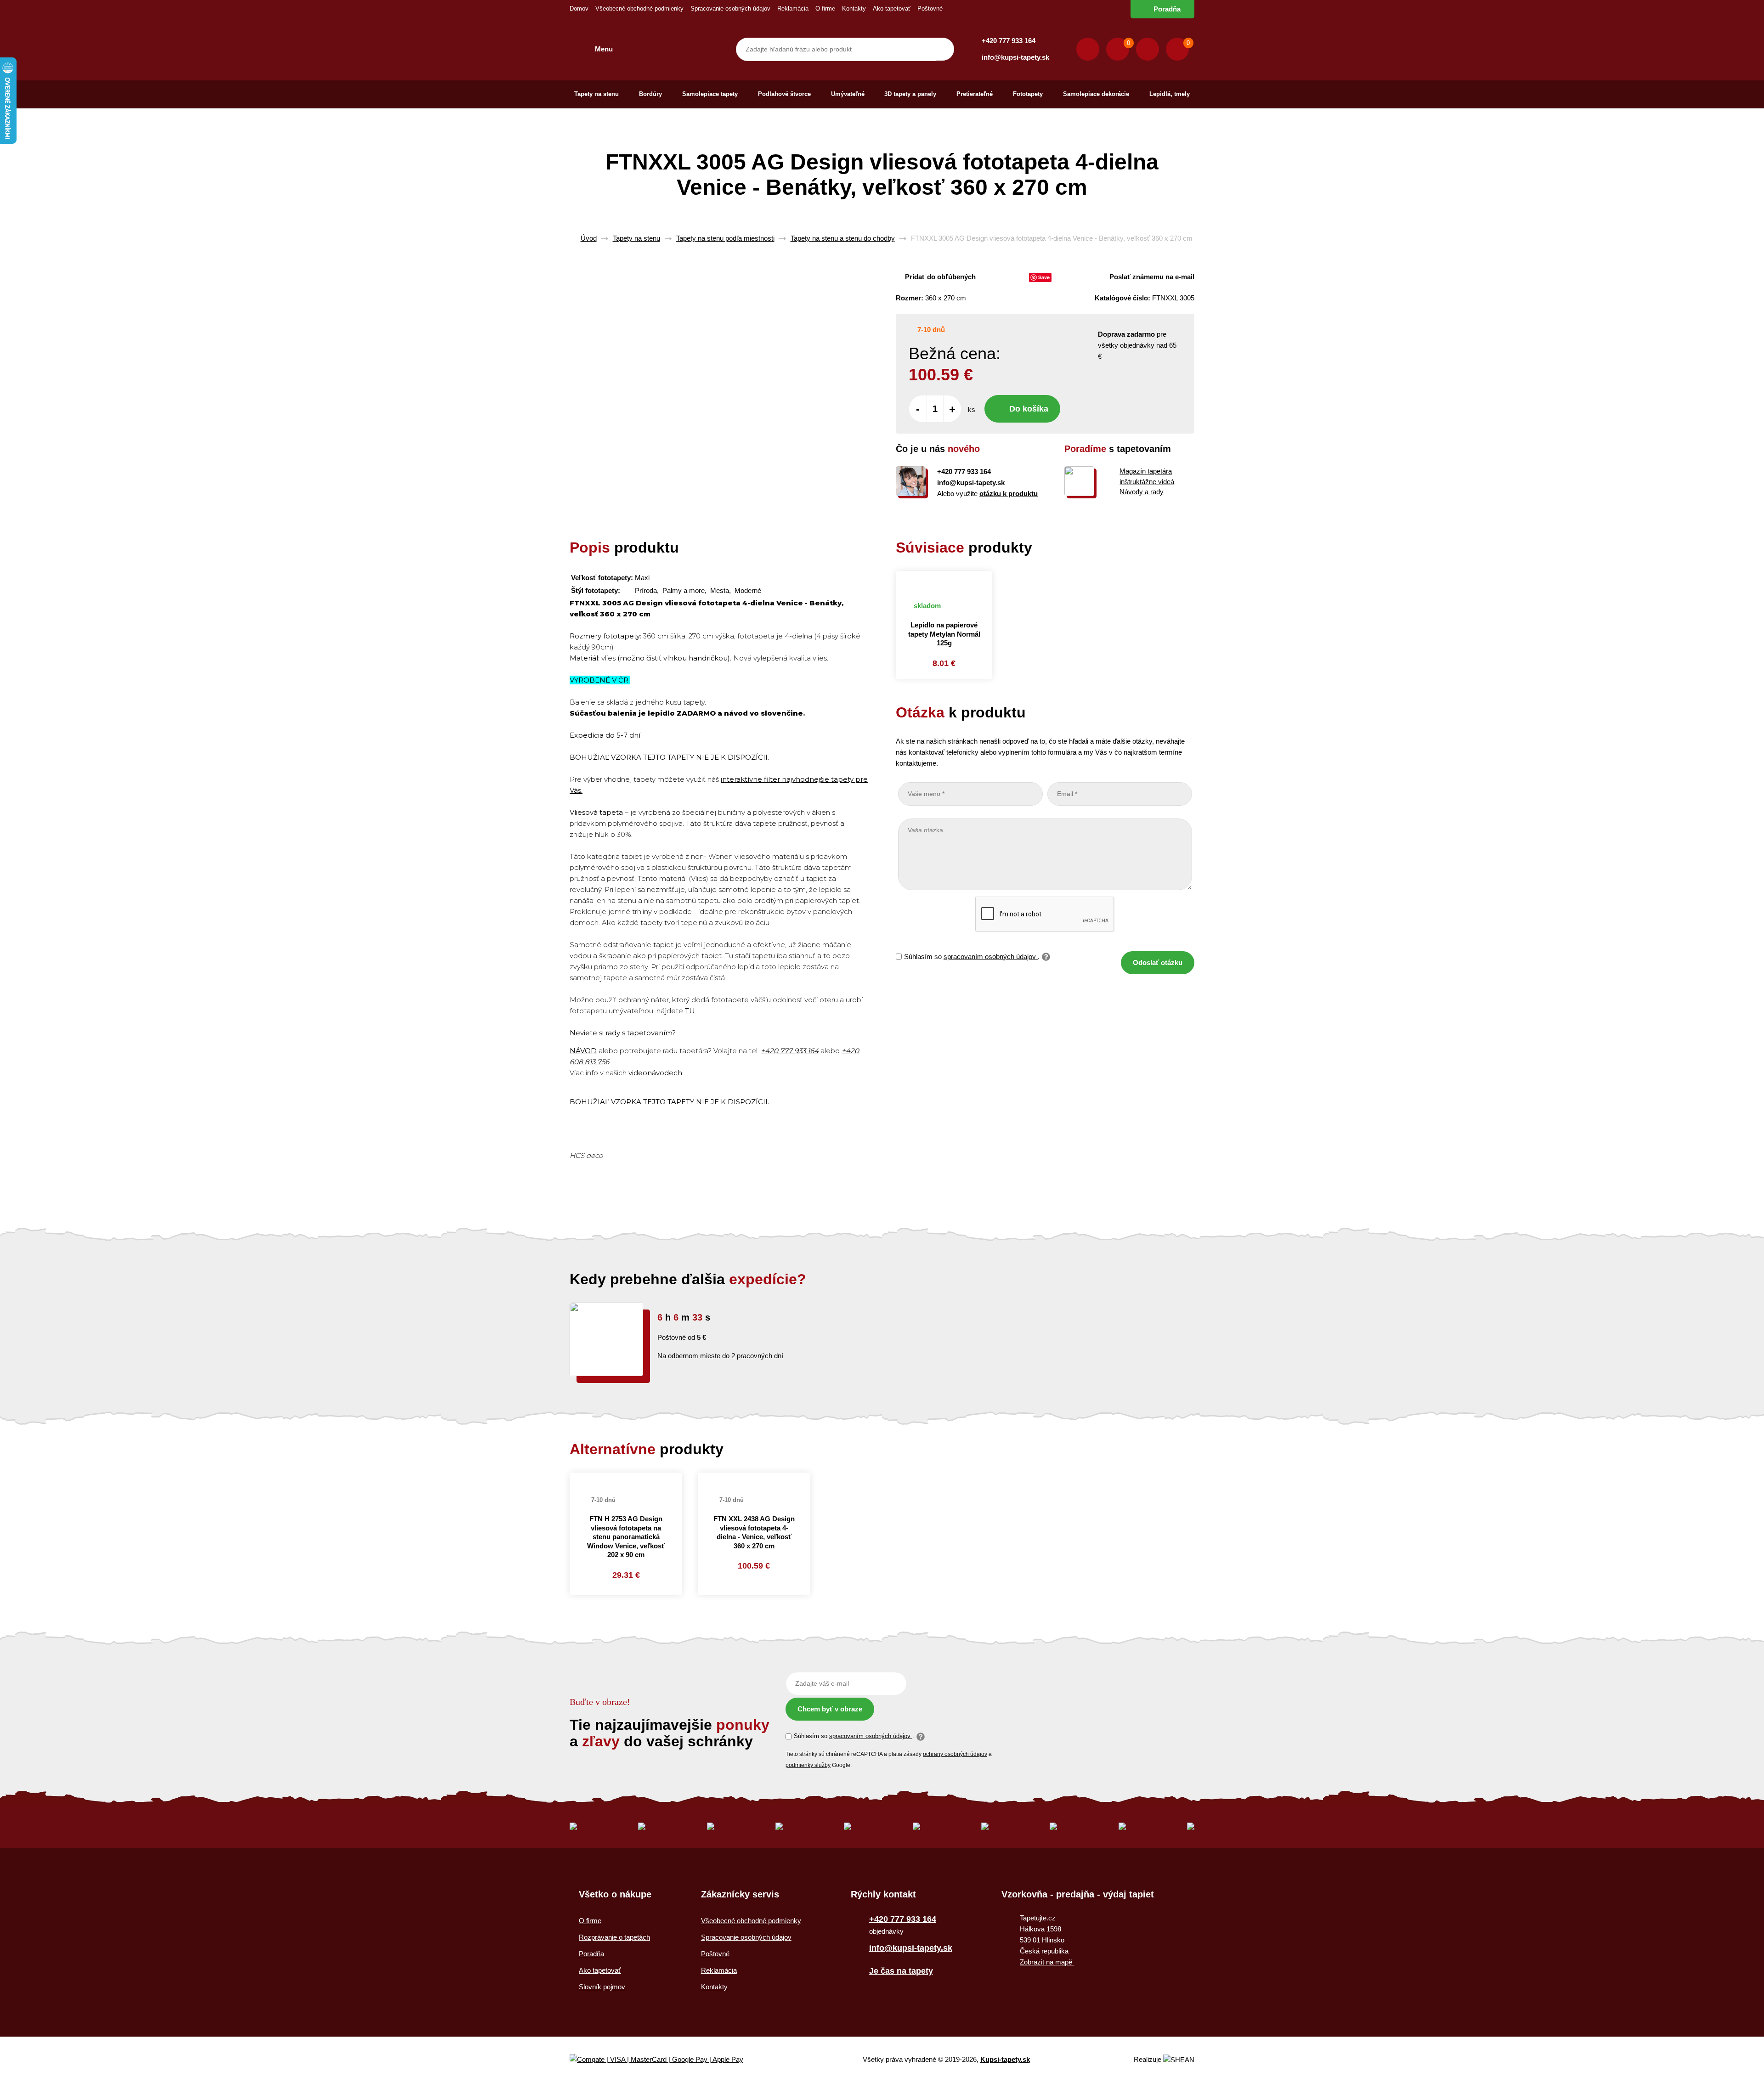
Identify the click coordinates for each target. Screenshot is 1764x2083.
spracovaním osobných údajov (991, 957)
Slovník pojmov (602, 1987)
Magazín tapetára (1146, 471)
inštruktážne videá (1147, 482)
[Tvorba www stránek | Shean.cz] (1179, 2060)
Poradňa (1167, 9)
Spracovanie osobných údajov (730, 8)
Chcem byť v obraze (830, 1709)
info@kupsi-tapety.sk (1015, 57)
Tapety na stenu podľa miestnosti (725, 238)
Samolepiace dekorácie (1096, 94)
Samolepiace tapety (710, 94)
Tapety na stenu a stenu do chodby (843, 238)
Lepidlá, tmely (1170, 94)
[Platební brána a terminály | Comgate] (664, 2060)
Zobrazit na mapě (1047, 1962)
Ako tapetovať (892, 8)
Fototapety (1028, 94)
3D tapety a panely (910, 94)
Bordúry (650, 94)
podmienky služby (808, 1765)
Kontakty (854, 8)
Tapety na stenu (596, 94)
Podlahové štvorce (784, 94)
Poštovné (930, 8)
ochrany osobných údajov (955, 1754)
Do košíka (1029, 409)
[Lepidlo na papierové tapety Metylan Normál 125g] (944, 581)
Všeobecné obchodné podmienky (639, 8)
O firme (825, 8)
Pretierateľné (975, 94)
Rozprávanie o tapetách (614, 1937)
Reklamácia (793, 8)
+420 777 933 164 (1009, 41)
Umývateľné (848, 94)
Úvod (589, 238)
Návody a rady (1142, 492)
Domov (579, 8)
